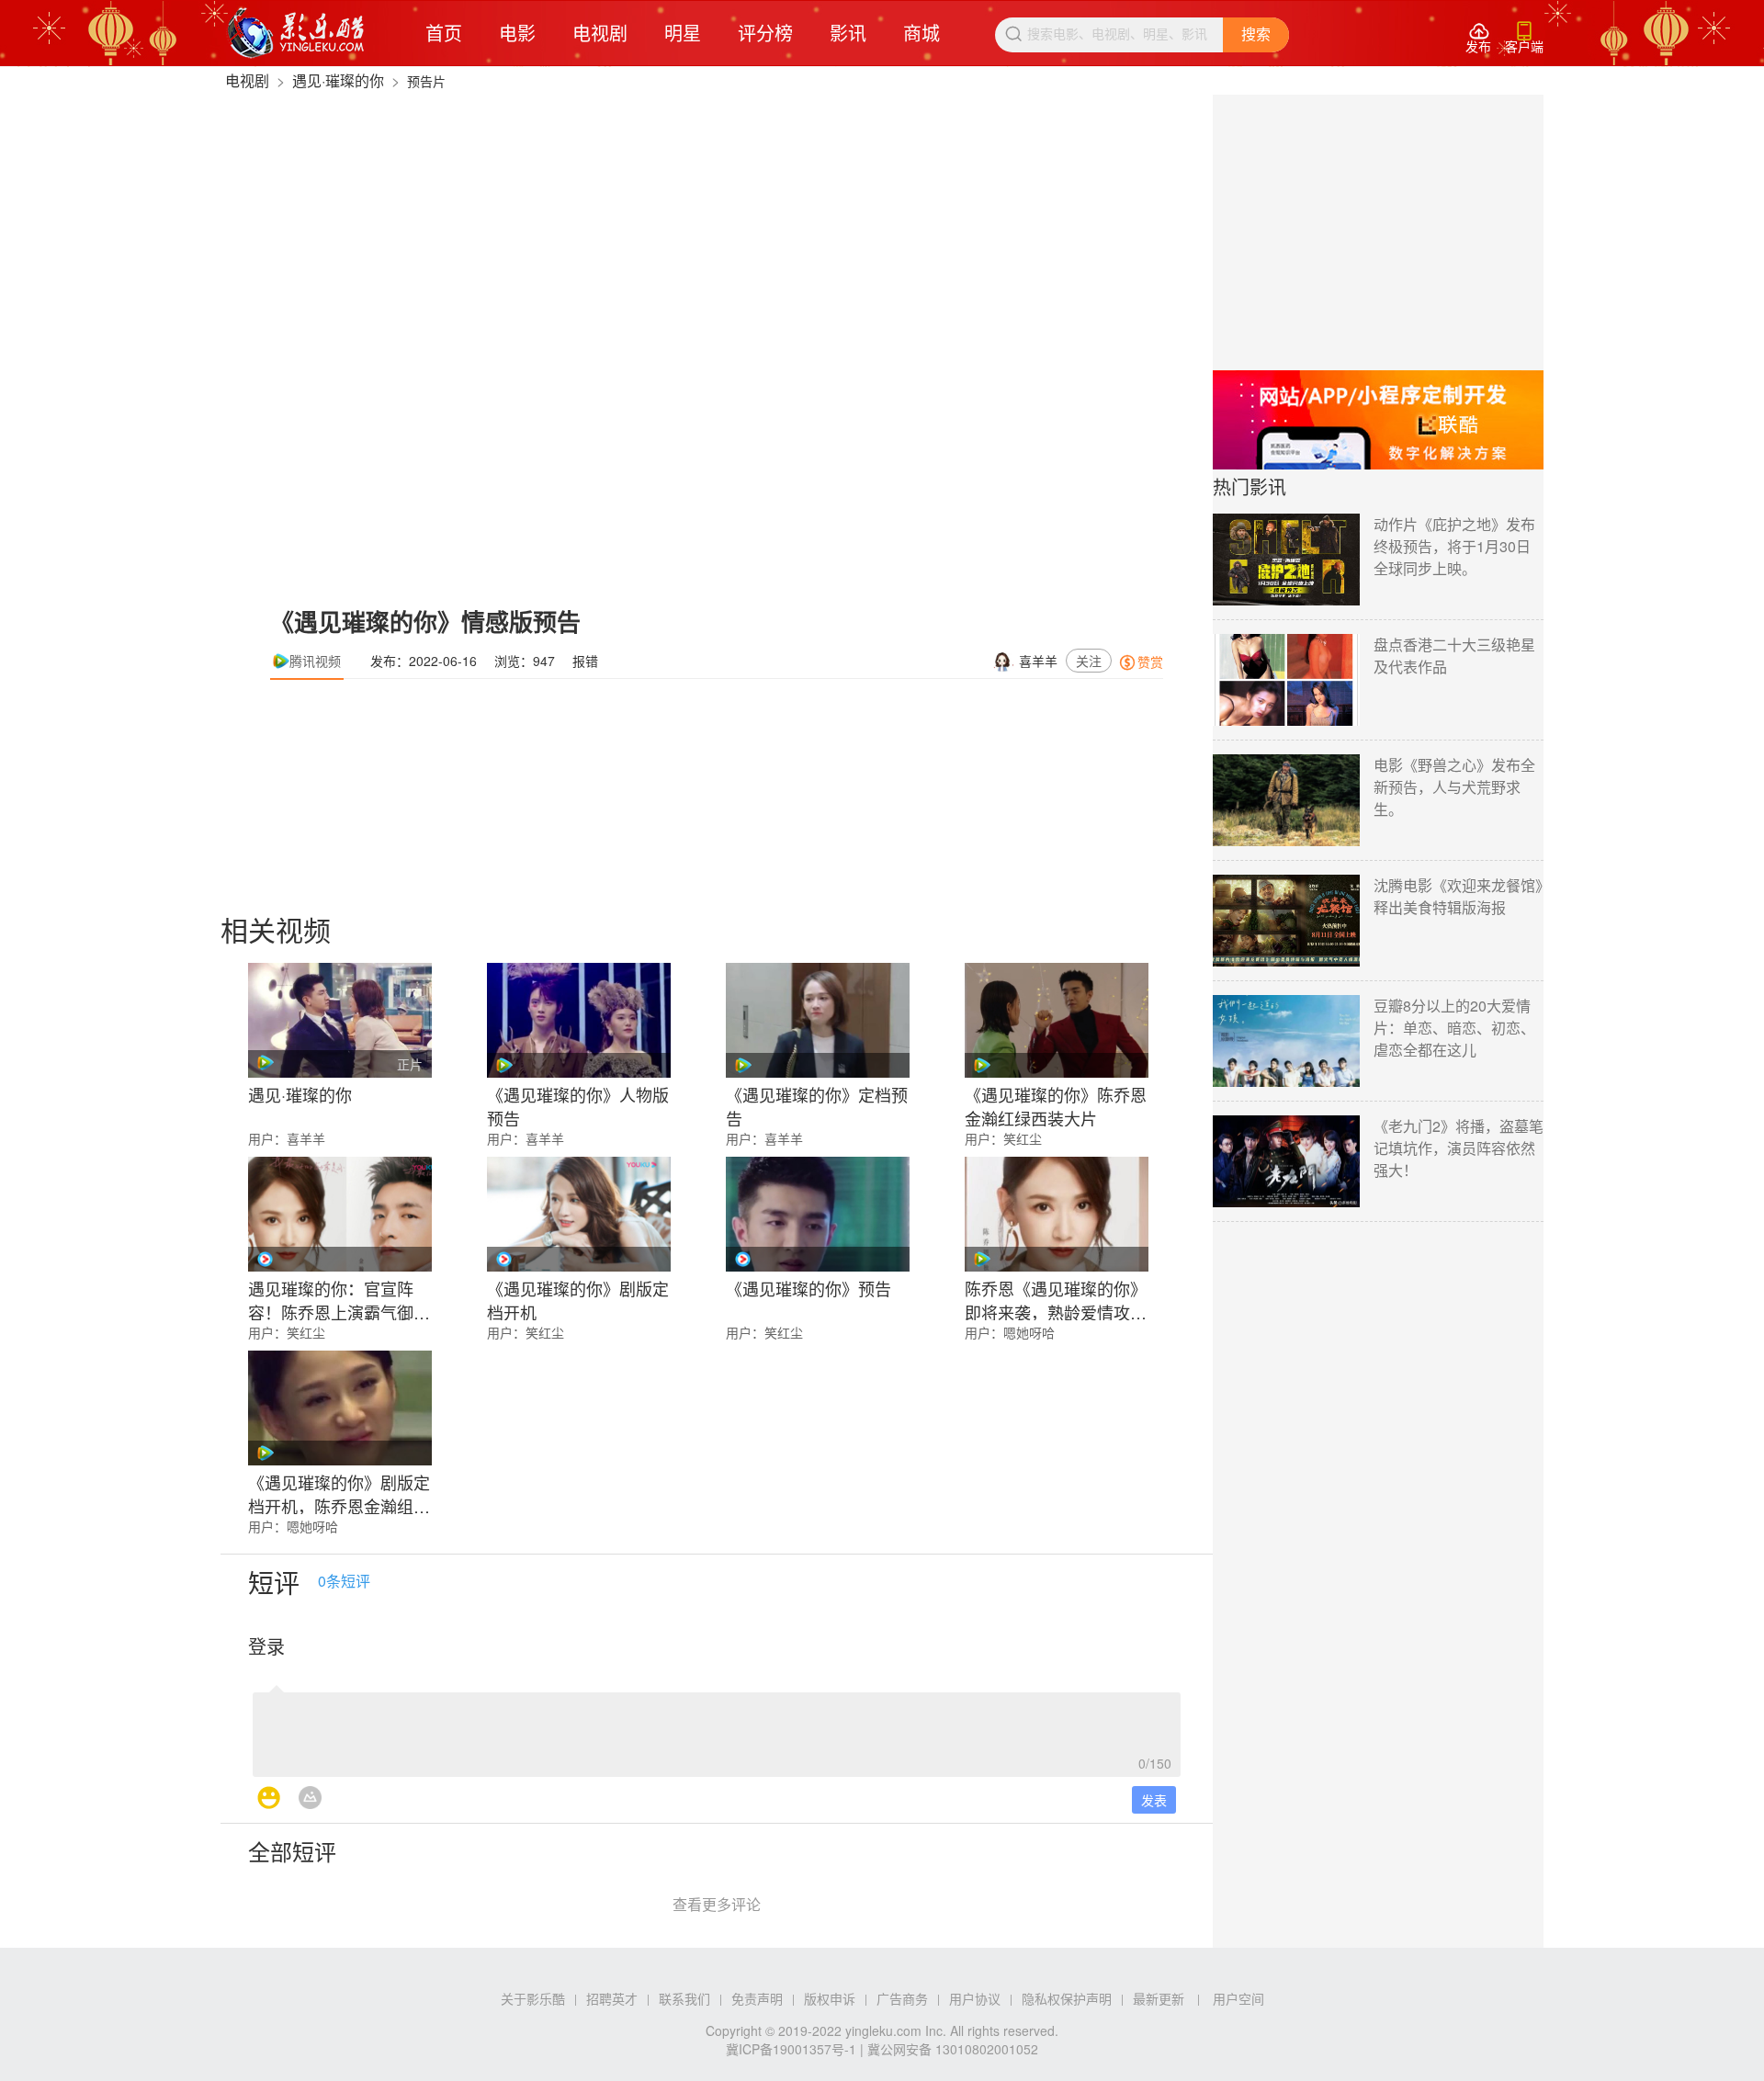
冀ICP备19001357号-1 (791, 2049)
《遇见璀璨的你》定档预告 (817, 1104)
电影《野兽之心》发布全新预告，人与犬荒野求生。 (1454, 787)
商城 (922, 33)
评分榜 (765, 33)
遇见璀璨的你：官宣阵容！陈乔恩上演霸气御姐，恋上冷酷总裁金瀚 (331, 1298)
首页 (444, 33)
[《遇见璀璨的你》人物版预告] (579, 1020)
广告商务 (902, 1998)
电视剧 (600, 33)
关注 (1089, 661)
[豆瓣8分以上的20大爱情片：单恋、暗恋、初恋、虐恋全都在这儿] (1286, 1041)
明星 (683, 33)
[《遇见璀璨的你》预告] (818, 1214)
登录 (266, 1646)
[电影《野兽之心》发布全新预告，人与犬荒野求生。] (1286, 800)
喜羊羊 (1038, 661)
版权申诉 (830, 1998)
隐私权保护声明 (1067, 1998)
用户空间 (1238, 1998)
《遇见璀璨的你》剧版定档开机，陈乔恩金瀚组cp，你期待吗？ (339, 1492)
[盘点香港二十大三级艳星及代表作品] (1286, 680)
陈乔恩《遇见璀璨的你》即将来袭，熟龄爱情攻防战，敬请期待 (1056, 1298)
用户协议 (975, 1998)
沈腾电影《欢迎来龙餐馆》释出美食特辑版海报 (1458, 896)
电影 (517, 33)
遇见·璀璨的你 (338, 80)
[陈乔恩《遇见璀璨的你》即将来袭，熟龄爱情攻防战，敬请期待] (1057, 1214)
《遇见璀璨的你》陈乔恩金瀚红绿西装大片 (1056, 1104)
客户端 (1524, 38)
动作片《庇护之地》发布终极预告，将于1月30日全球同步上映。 (1454, 546)
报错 (585, 661)
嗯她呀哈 (1029, 1332)
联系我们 (684, 1998)
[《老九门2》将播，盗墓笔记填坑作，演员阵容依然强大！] (1286, 1161)
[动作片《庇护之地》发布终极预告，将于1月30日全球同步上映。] (1286, 560)
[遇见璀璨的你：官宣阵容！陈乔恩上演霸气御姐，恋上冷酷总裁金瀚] (340, 1214)
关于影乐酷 (533, 1998)
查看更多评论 (717, 1904)
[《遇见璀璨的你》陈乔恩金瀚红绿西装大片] (1057, 1020)
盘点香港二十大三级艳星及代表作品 (1454, 656)
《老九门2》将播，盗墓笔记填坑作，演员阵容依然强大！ (1459, 1148)
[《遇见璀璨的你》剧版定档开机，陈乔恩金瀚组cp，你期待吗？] (340, 1408)
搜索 (1256, 34)
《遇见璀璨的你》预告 (808, 1288)
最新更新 (1159, 1998)
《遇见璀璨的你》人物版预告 (578, 1104)
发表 (1154, 1800)
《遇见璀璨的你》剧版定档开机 (578, 1298)
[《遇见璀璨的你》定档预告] (818, 1020)
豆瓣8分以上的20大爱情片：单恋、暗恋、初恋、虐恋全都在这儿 (1454, 1028)
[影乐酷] (296, 33)
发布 (1478, 38)
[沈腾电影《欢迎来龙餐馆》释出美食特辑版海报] (1286, 921)
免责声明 (757, 1998)
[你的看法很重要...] (717, 1729)
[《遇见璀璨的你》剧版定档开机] (579, 1214)
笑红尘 (1023, 1138)
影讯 (848, 33)
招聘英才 (612, 1998)
